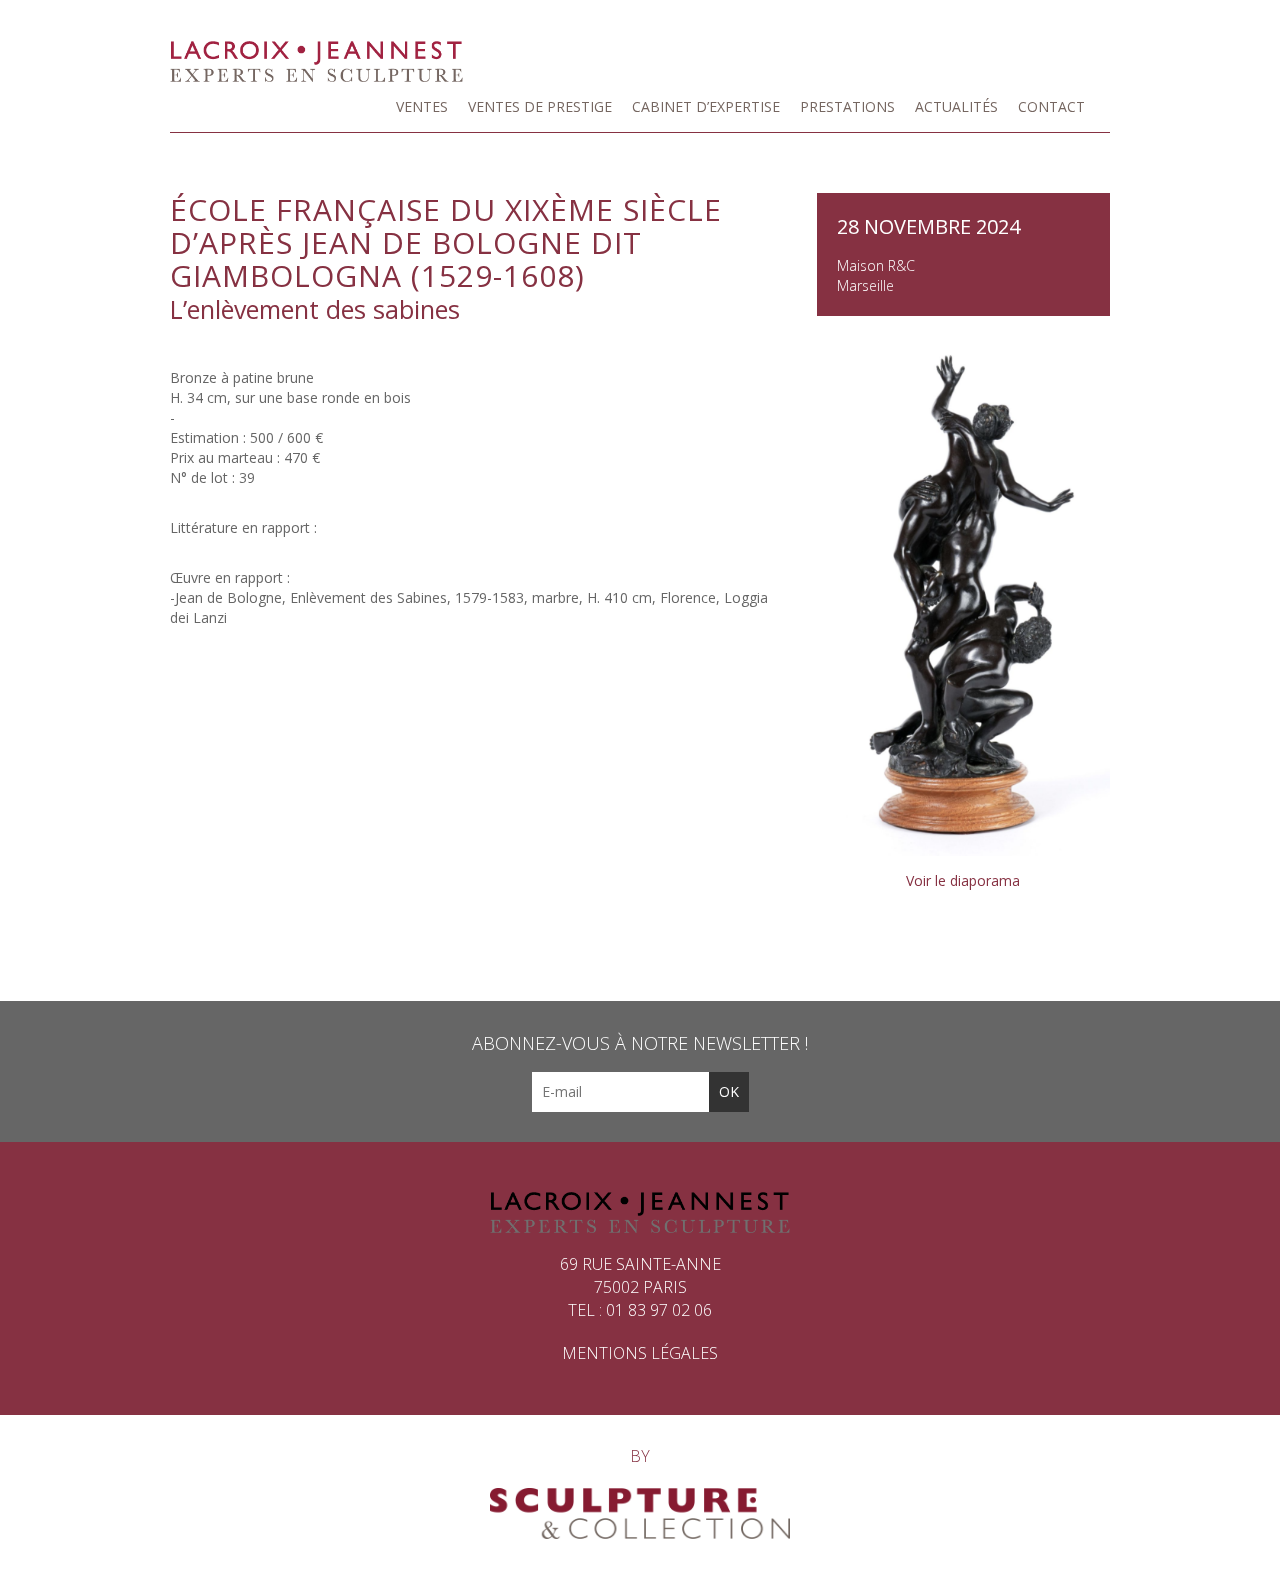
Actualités (956, 106)
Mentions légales (640, 1353)
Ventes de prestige (540, 106)
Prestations (847, 106)
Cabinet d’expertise (706, 106)
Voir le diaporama (963, 880)
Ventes (422, 106)
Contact (1051, 106)
